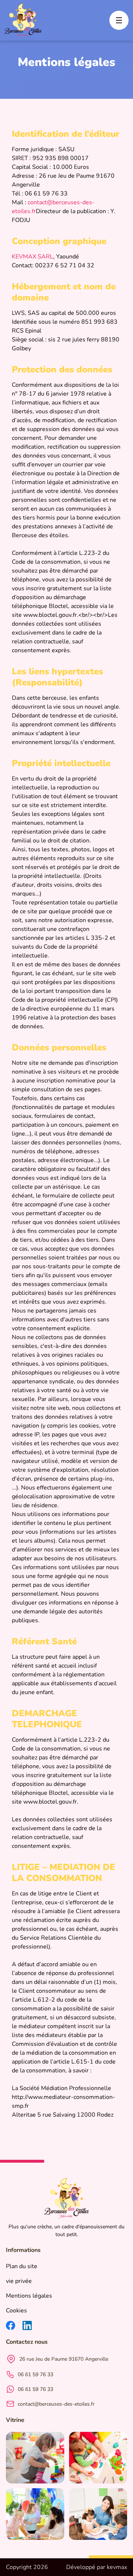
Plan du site (22, 2266)
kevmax (117, 2567)
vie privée (19, 2281)
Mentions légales (29, 2296)
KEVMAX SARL (33, 257)
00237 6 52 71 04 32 (65, 265)
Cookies (16, 2311)
